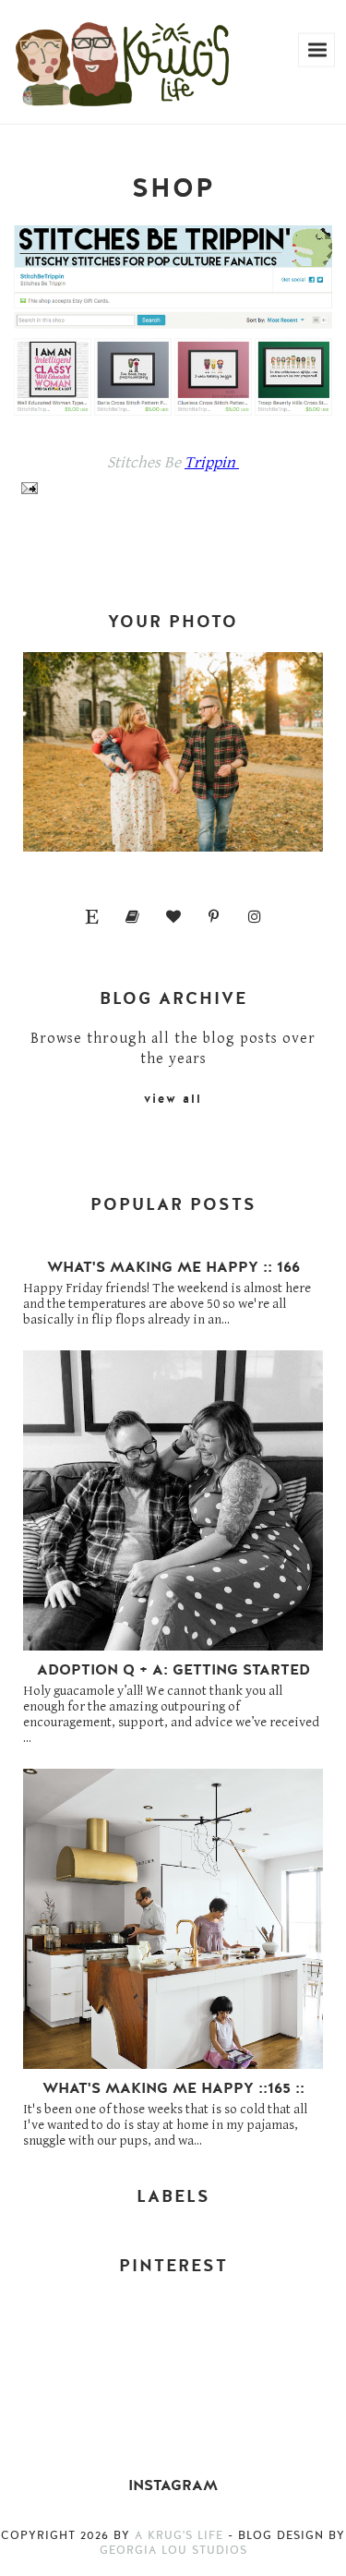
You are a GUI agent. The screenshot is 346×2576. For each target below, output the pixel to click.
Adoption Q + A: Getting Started (173, 1670)
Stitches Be (146, 463)
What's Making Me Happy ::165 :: (173, 2088)
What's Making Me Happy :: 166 (173, 1267)
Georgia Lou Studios (173, 2550)
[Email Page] (26, 487)
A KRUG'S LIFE (179, 2535)
